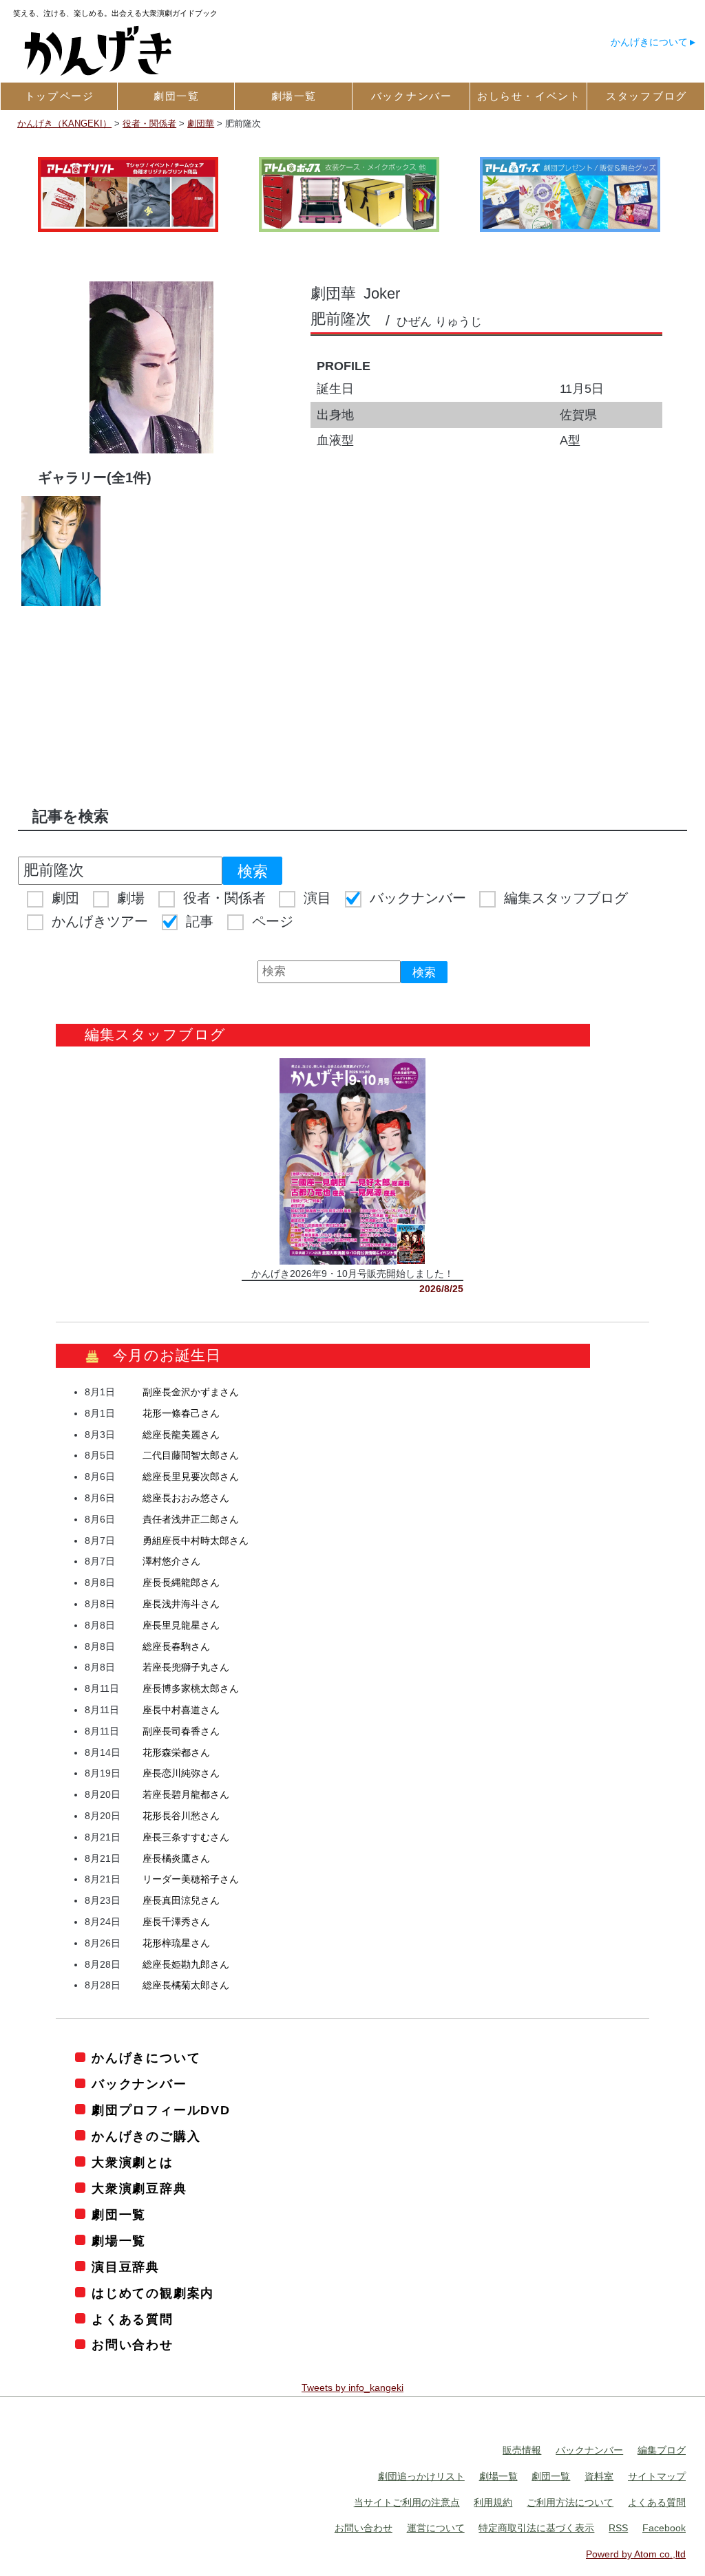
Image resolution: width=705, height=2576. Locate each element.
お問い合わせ (133, 2345)
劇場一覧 (119, 2241)
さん (191, 1392)
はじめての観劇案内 (153, 2293)
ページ (273, 921)
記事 (200, 921)
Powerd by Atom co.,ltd (636, 2554)
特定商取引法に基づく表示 (536, 2528)
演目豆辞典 (126, 2267)
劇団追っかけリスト (421, 2476)
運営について (436, 2528)
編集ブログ (662, 2450)
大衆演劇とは (133, 2162)
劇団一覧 (119, 2215)
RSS (618, 2528)
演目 (317, 898)
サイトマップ (657, 2476)
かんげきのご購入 (146, 2136)
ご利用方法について (570, 2502)
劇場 (131, 898)
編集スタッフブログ (566, 898)
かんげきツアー (100, 921)
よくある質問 (133, 2319)
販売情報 (522, 2450)
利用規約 (493, 2502)
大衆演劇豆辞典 (139, 2189)
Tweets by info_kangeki (352, 2387)
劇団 (65, 898)
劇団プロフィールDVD (161, 2110)
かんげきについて (649, 42)
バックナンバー (418, 898)
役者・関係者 (224, 898)
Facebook (664, 2528)
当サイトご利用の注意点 (407, 2502)
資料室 (599, 2476)
